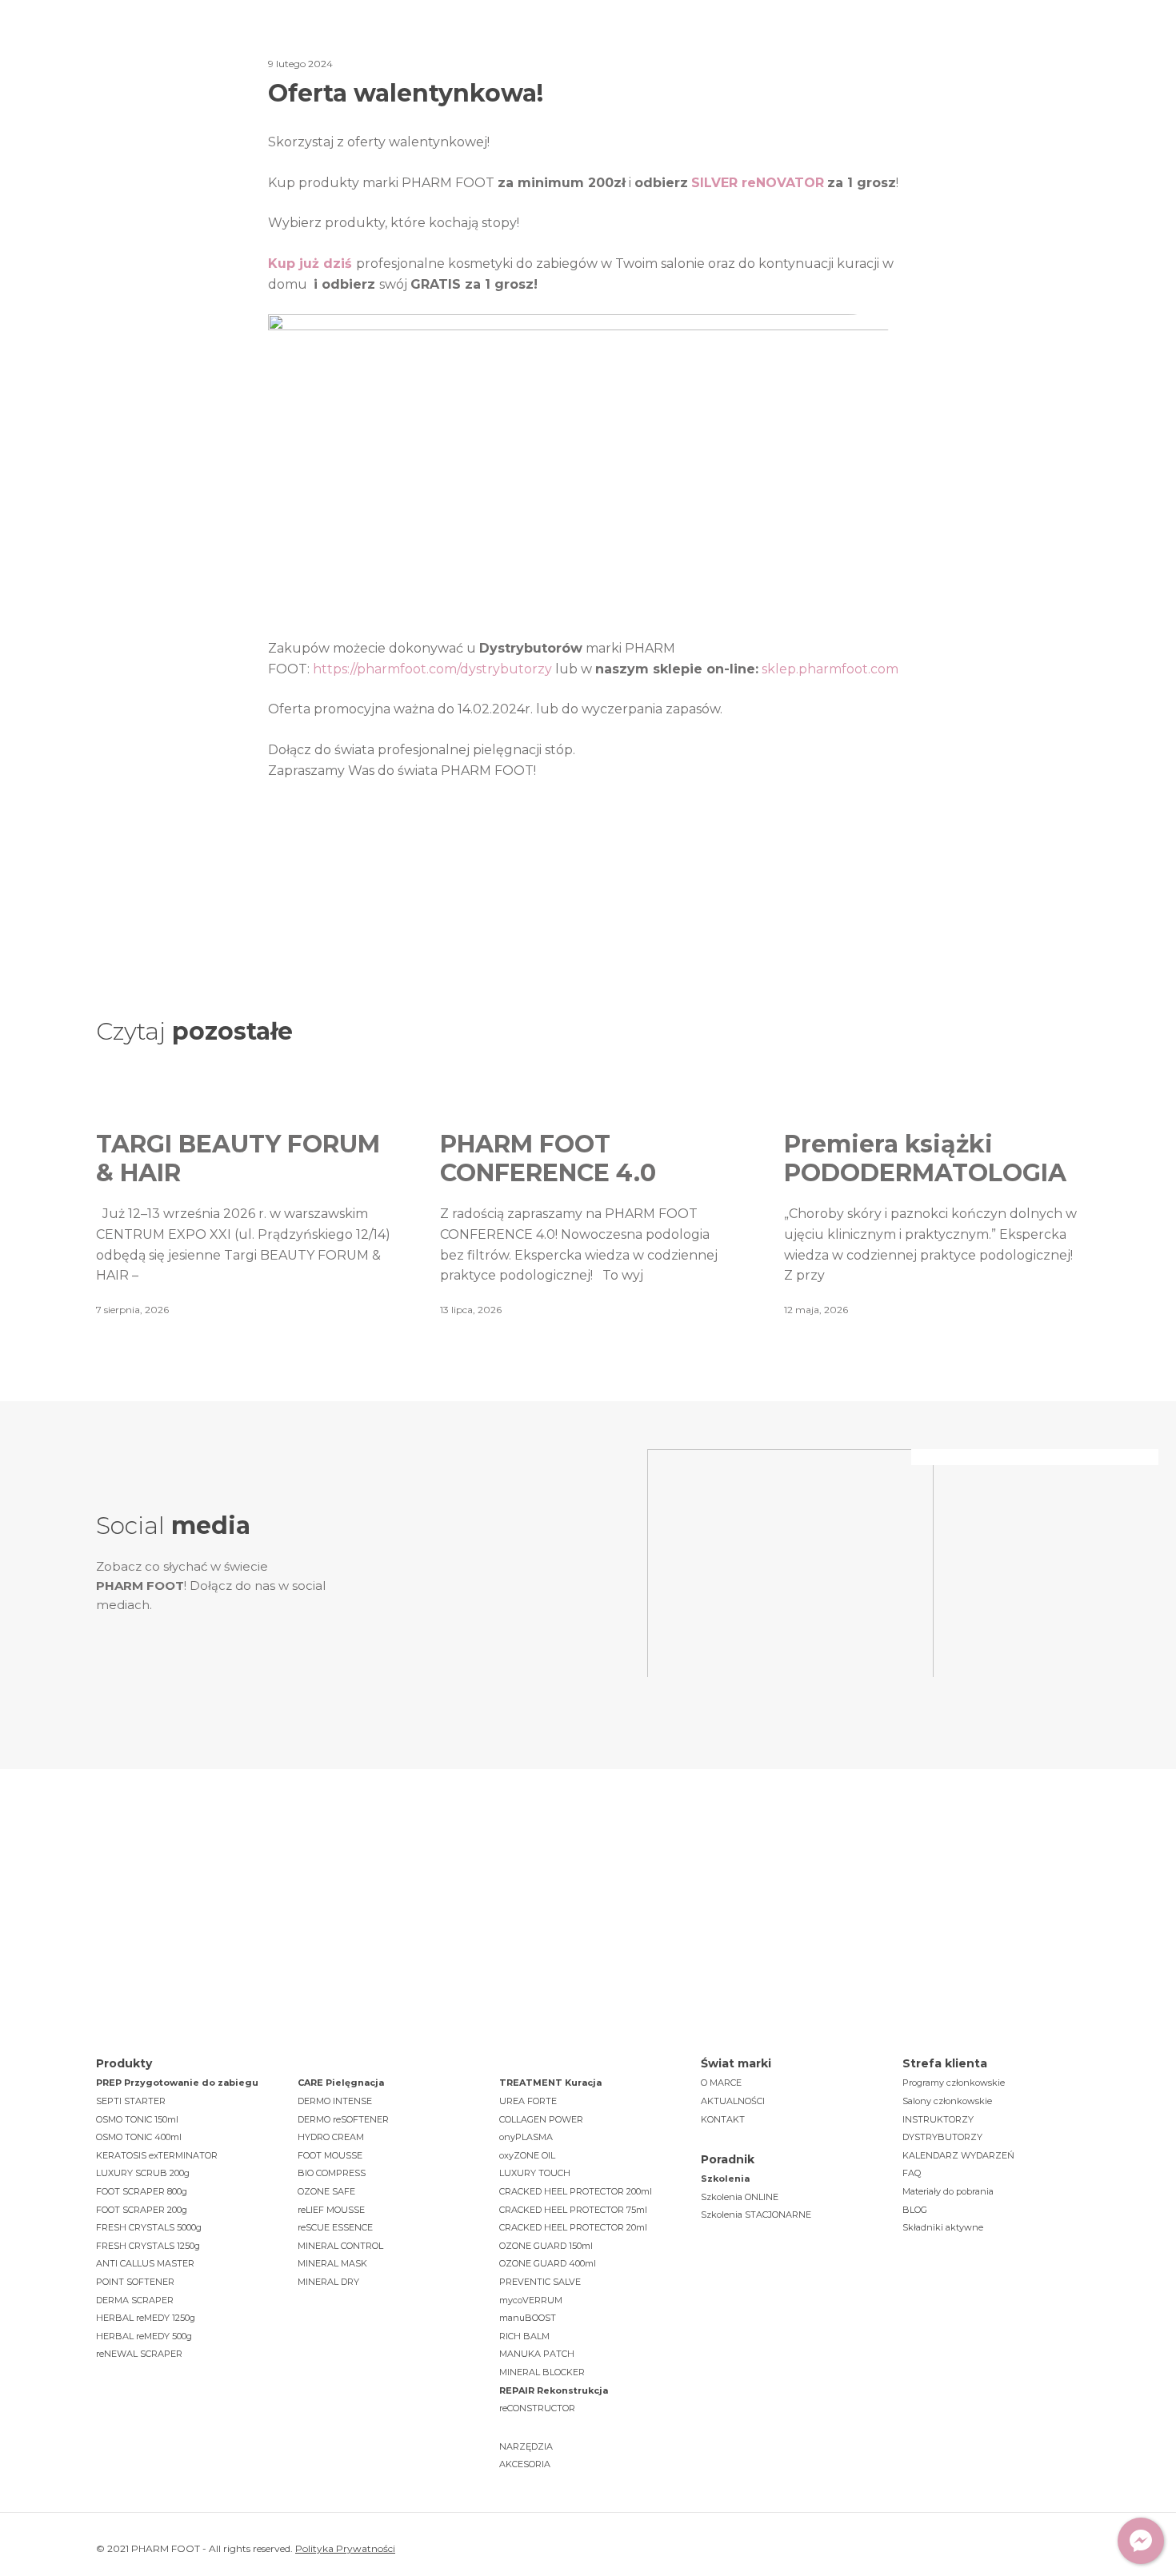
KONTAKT (723, 2119)
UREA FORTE (528, 2101)
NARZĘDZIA (526, 2446)
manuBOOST (528, 2318)
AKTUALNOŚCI (733, 2101)
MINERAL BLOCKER (542, 2372)
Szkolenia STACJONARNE (756, 2215)
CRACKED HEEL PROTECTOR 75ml (573, 2210)
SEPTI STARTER (131, 2101)
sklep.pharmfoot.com (830, 669)
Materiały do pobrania (948, 2191)
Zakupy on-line (1012, 49)
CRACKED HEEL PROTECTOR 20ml (573, 2227)
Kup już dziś (310, 264)
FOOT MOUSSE (330, 2155)
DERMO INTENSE (335, 2101)
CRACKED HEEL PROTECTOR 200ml (576, 2191)
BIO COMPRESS (332, 2173)
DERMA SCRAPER (135, 2300)
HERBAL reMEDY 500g (144, 2336)
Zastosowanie (497, 48)
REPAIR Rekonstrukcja (554, 2390)
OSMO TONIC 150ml (137, 2119)
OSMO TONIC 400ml (139, 2137)
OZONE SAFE (326, 2191)
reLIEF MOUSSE (331, 2210)
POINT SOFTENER (135, 2282)
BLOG (915, 2210)
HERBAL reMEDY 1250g (146, 2318)
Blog (700, 48)
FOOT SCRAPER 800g (142, 2191)
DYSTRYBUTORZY (942, 2137)
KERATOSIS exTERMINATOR (157, 2155)
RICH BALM (524, 2336)
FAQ (912, 2173)
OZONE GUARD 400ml (548, 2263)
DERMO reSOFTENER (343, 2119)
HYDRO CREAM (331, 2137)
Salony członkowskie (947, 2101)
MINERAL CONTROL (340, 2246)
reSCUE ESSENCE (335, 2227)
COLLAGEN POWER (541, 2119)
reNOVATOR (783, 183)
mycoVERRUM (531, 2300)
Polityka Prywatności (345, 2548)
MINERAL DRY (328, 2282)
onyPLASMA (526, 2137)
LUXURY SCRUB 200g (143, 2173)
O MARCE (721, 2083)
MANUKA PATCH (537, 2354)
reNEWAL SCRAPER (139, 2354)
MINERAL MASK (332, 2263)
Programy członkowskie (954, 2083)
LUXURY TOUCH (535, 2173)
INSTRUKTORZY (938, 2119)
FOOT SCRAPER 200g (142, 2210)
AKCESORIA (525, 2464)
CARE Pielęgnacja (341, 2083)
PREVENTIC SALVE (540, 2282)
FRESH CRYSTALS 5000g (149, 2227)
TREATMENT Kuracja (550, 2083)
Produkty (382, 48)
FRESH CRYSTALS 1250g (148, 2246)
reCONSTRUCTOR (537, 2408)
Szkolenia (613, 48)
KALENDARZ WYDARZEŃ (958, 2155)
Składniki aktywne (943, 2227)
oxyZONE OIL (527, 2155)
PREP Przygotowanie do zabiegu (177, 2083)
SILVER (716, 183)
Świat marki (276, 48)
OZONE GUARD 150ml (546, 2246)
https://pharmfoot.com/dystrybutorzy (432, 669)
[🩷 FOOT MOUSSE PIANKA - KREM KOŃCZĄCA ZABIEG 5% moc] (492, 1510)
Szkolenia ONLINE (740, 2197)
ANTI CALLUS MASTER (145, 2263)
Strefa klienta (798, 48)
